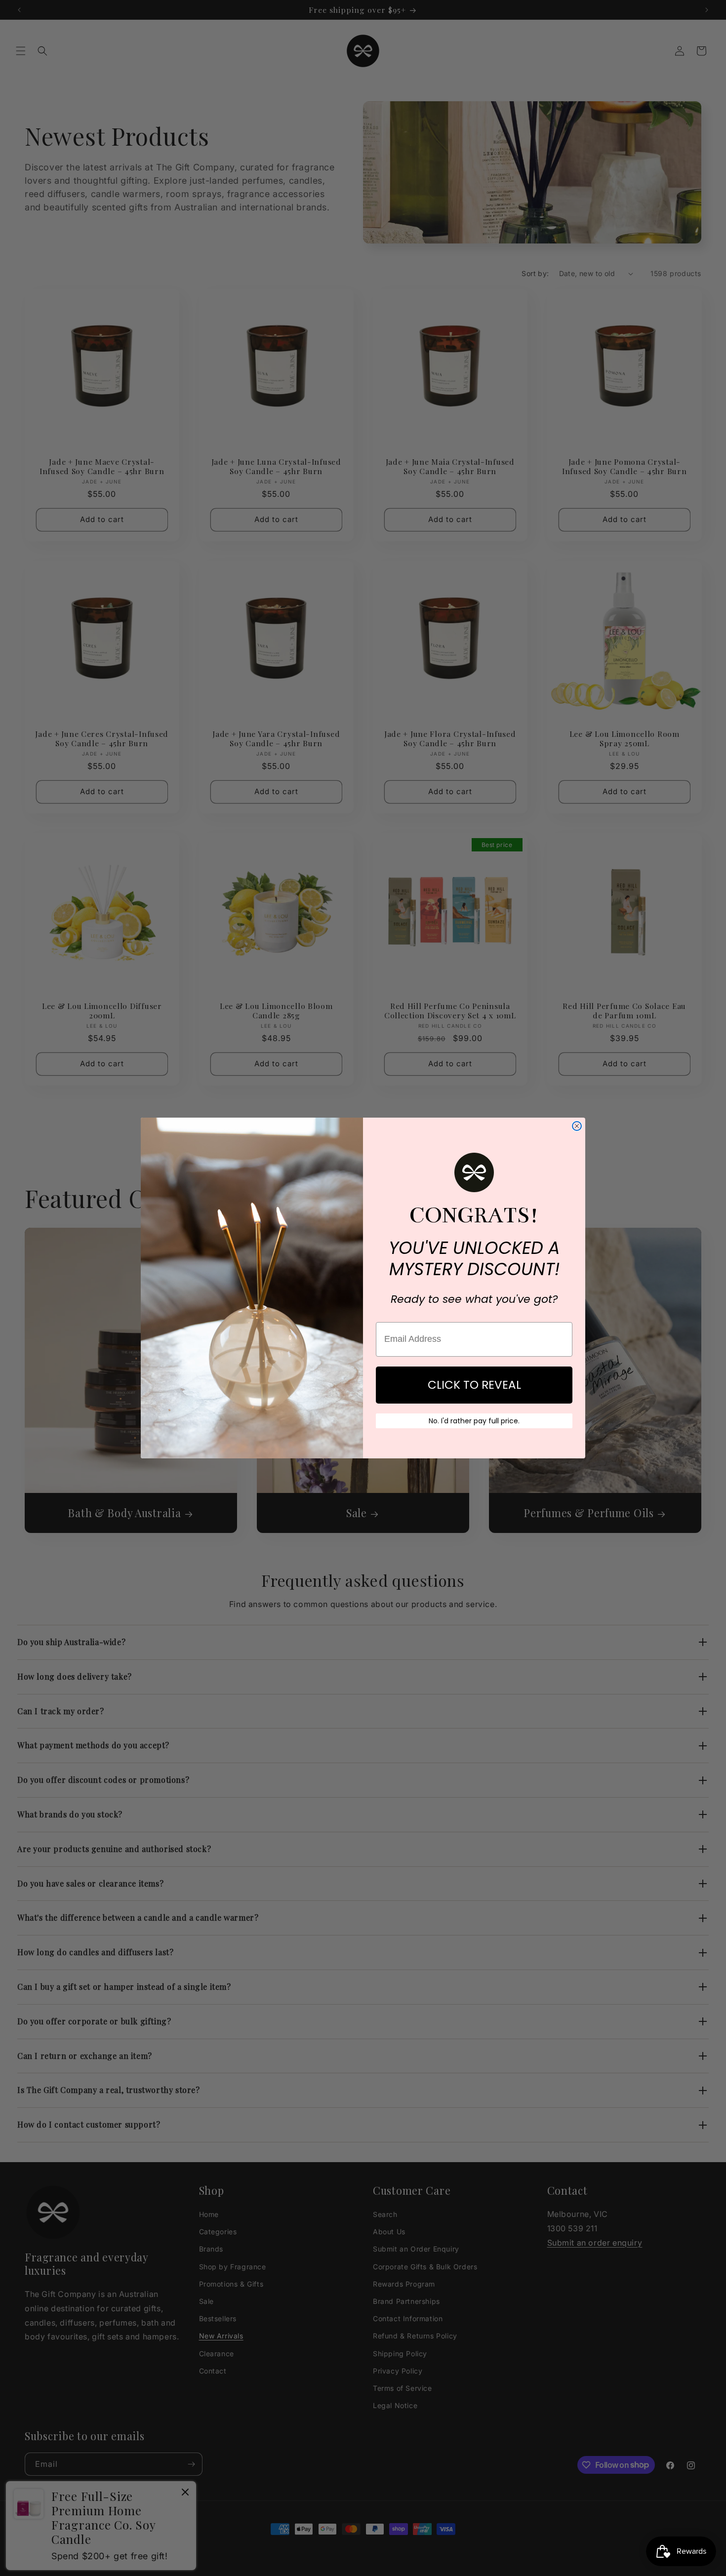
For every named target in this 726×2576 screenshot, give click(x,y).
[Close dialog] (577, 1126)
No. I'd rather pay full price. (474, 1421)
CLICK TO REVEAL (474, 1385)
